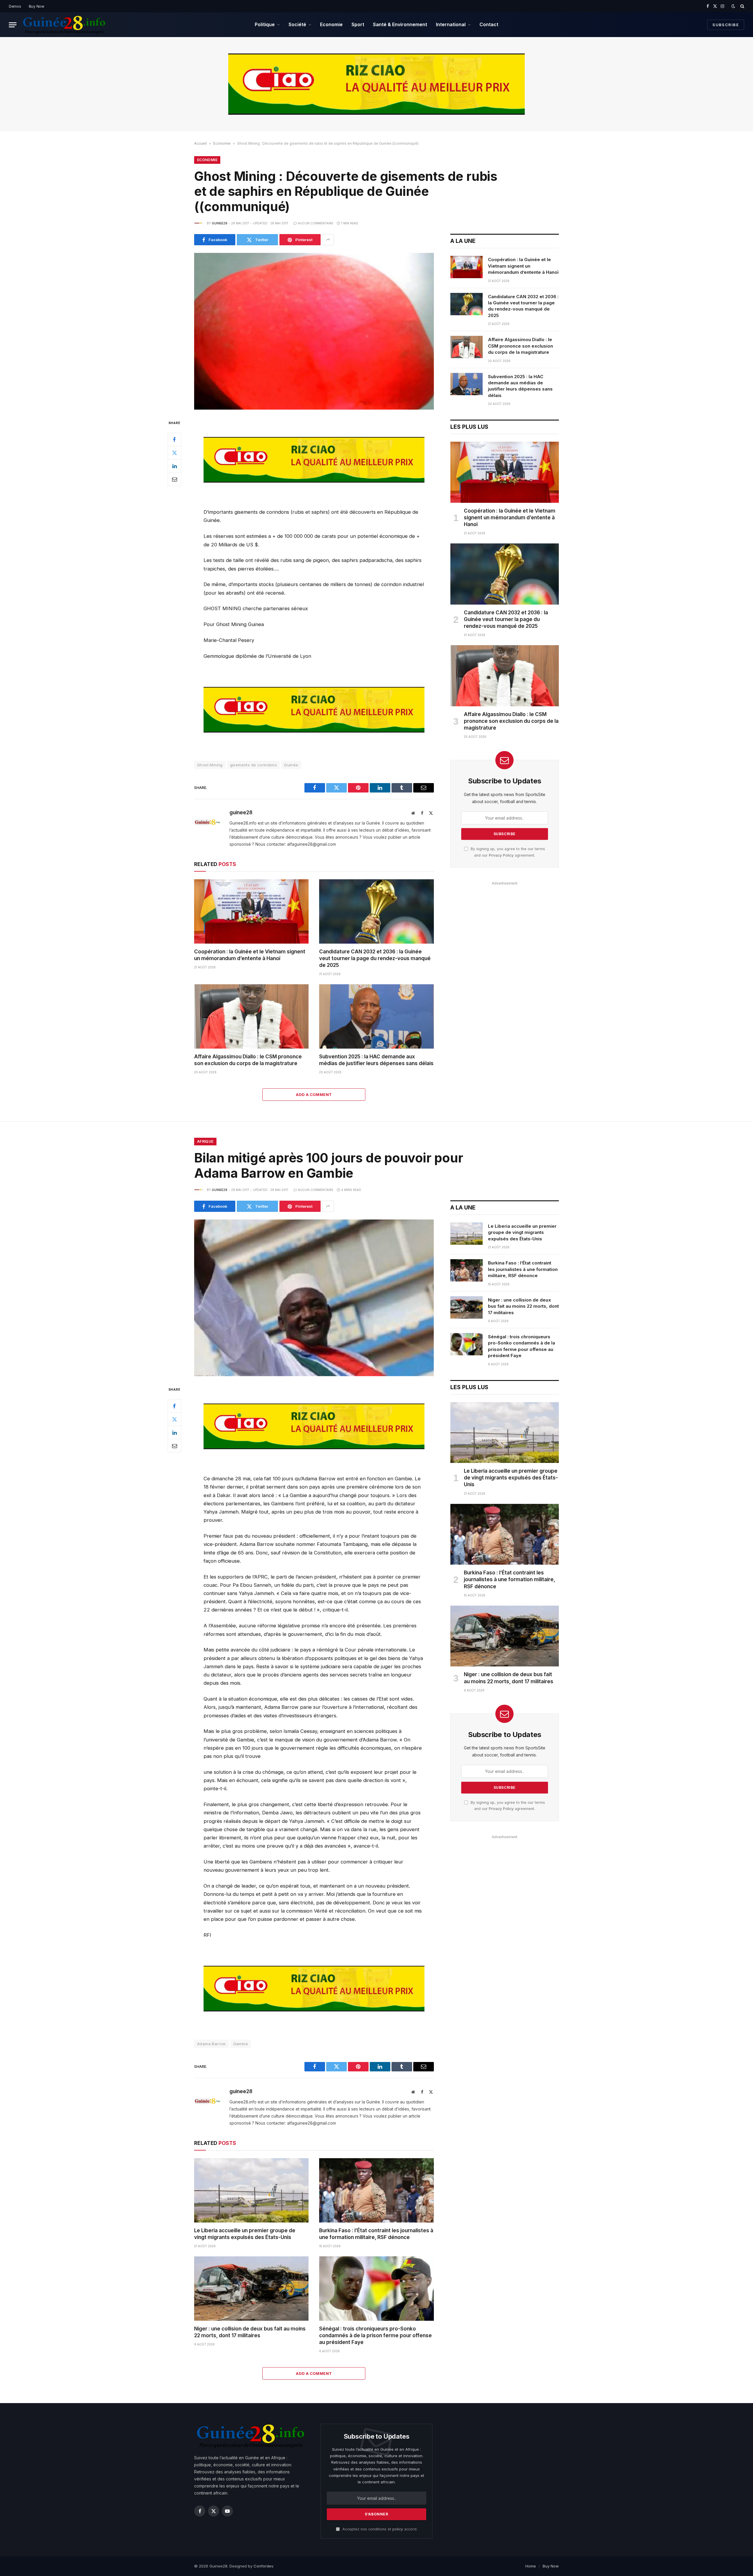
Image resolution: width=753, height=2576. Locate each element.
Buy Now (37, 6)
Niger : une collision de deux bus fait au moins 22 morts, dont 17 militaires (250, 2332)
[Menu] (13, 25)
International (451, 24)
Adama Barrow (211, 2044)
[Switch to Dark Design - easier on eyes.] (733, 6)
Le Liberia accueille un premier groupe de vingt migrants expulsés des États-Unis (245, 2234)
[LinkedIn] (174, 466)
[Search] (742, 6)
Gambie (241, 2044)
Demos (15, 6)
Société (297, 24)
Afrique (205, 1141)
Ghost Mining (210, 765)
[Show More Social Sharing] (328, 240)
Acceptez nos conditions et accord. (379, 2529)
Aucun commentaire (316, 223)
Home (531, 2566)
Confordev (263, 2566)
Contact (489, 24)
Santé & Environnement (400, 24)
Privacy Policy (501, 855)
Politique (265, 24)
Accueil (200, 143)
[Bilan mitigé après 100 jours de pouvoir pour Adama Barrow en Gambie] (314, 1298)
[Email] (174, 479)
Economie (331, 24)
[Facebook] (174, 439)
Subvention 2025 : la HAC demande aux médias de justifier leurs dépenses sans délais (376, 1060)
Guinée (291, 765)
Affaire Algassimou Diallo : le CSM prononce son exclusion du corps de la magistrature (248, 1060)
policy (398, 2529)
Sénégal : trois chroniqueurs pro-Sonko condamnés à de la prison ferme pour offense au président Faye (375, 2335)
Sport (358, 24)
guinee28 (220, 223)
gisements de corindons (254, 765)
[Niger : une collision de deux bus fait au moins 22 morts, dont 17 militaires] (251, 2289)
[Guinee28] (64, 25)
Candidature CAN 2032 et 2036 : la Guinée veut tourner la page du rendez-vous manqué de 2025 (375, 958)
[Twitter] (174, 453)
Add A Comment (314, 1095)
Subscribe (726, 25)
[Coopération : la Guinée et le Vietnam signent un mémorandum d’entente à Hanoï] (251, 911)
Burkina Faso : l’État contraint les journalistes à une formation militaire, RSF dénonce (376, 2234)
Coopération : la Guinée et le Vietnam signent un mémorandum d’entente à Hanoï (250, 955)
